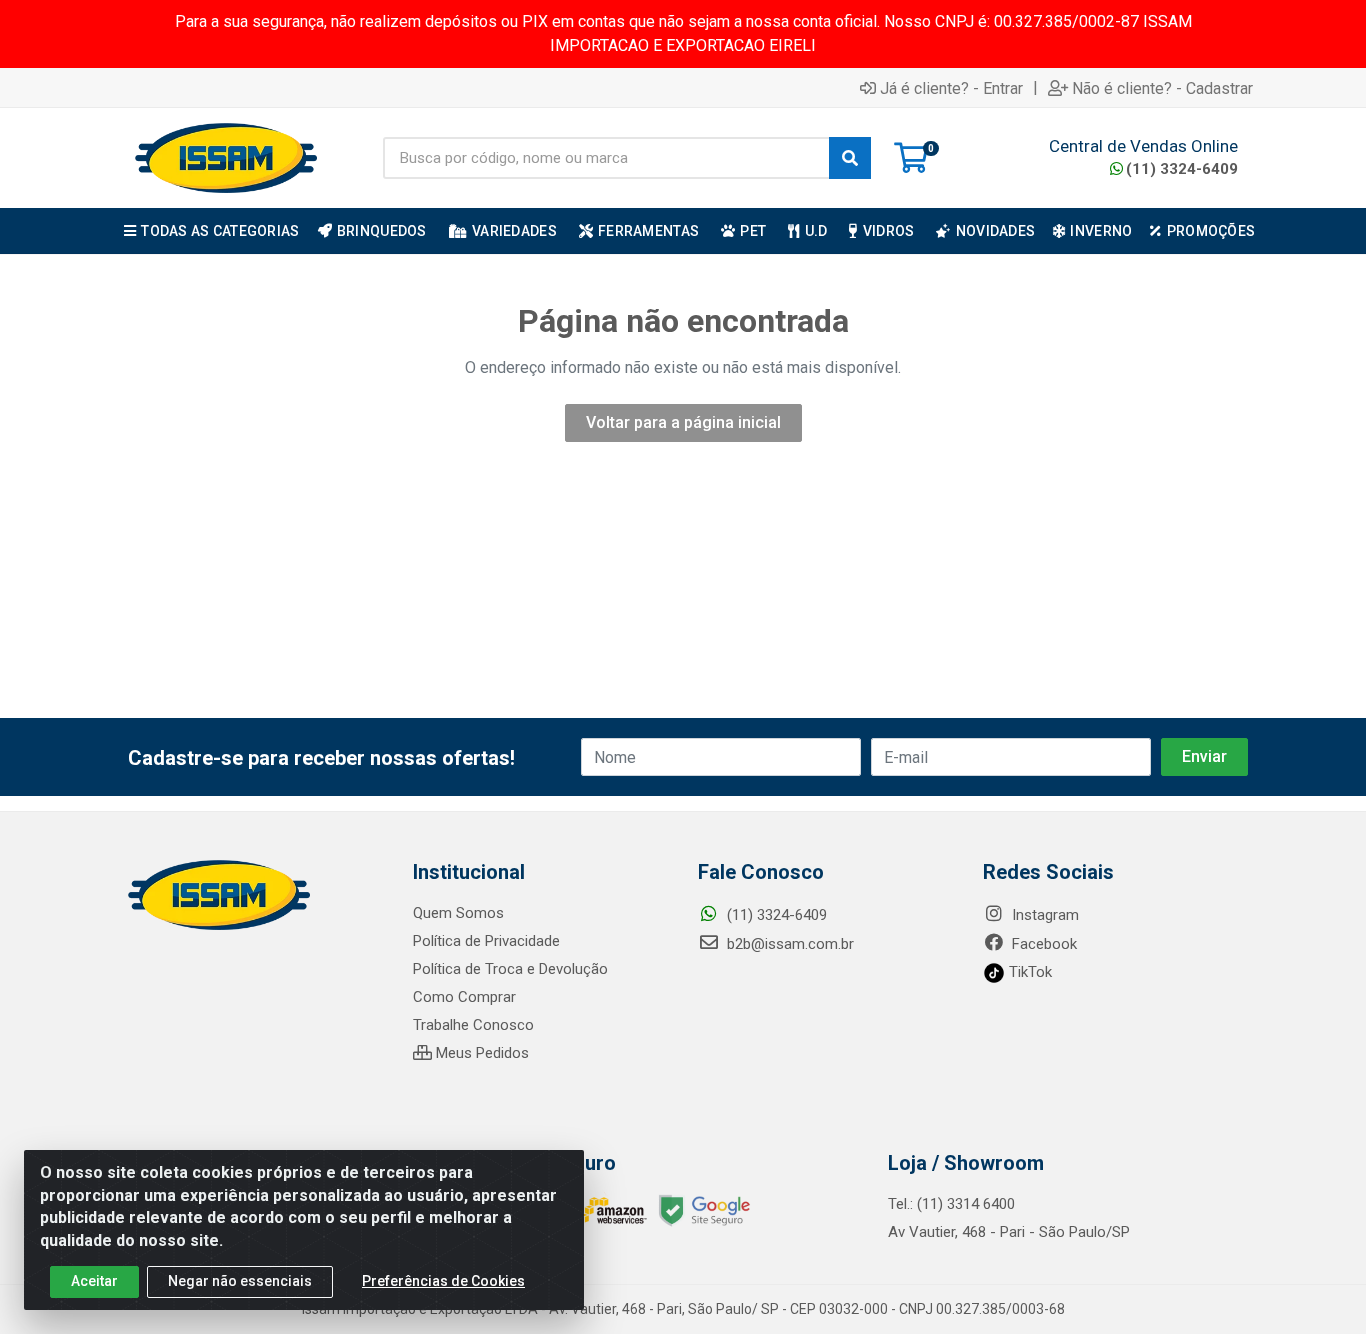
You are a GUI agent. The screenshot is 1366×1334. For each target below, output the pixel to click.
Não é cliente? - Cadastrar (1162, 88)
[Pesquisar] (850, 158)
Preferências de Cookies (443, 1281)
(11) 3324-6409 (1182, 169)
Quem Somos (458, 913)
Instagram (1043, 915)
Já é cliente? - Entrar (951, 88)
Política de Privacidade (486, 941)
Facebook (1042, 944)
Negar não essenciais (240, 1281)
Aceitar (94, 1281)
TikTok (1028, 972)
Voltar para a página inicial (683, 422)
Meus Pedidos (480, 1053)
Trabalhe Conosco (473, 1025)
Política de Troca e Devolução (510, 969)
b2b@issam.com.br (788, 944)
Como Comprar (464, 997)
